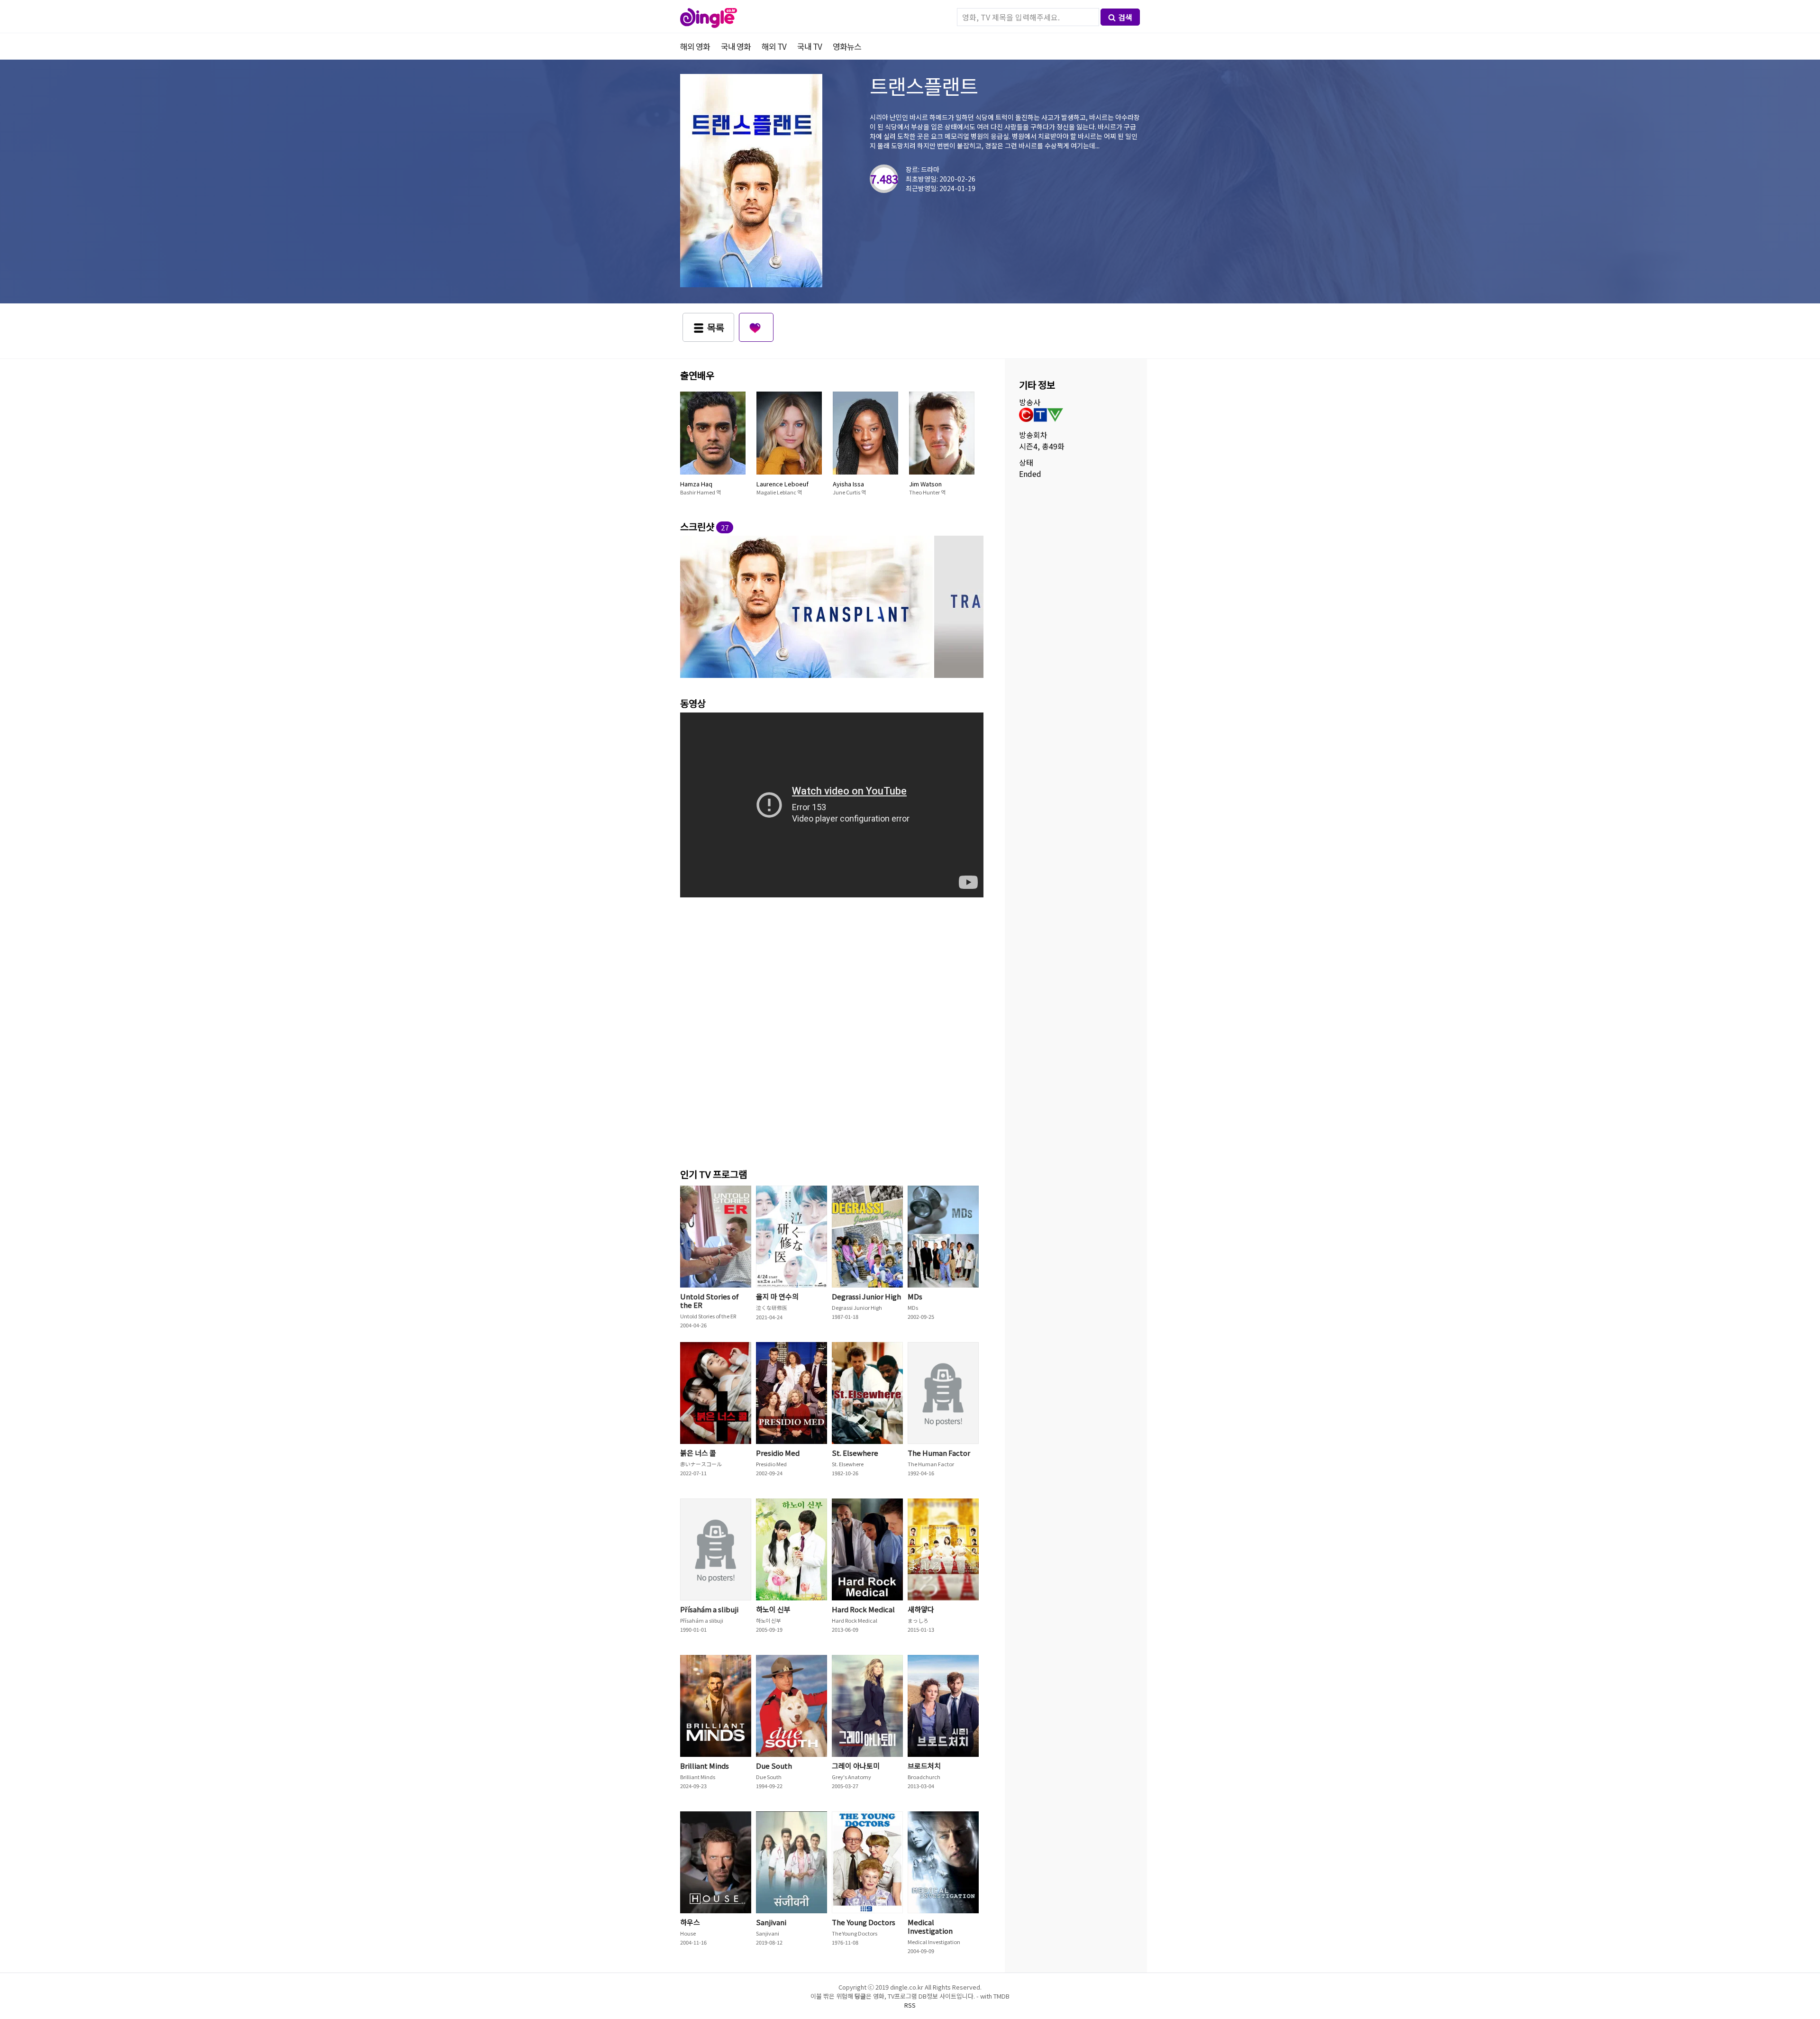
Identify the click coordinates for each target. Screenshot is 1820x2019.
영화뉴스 (847, 46)
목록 (716, 327)
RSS (910, 2005)
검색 (1125, 17)
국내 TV (810, 46)
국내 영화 (736, 46)
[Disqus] (832, 1030)
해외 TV (774, 46)
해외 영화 (695, 46)
